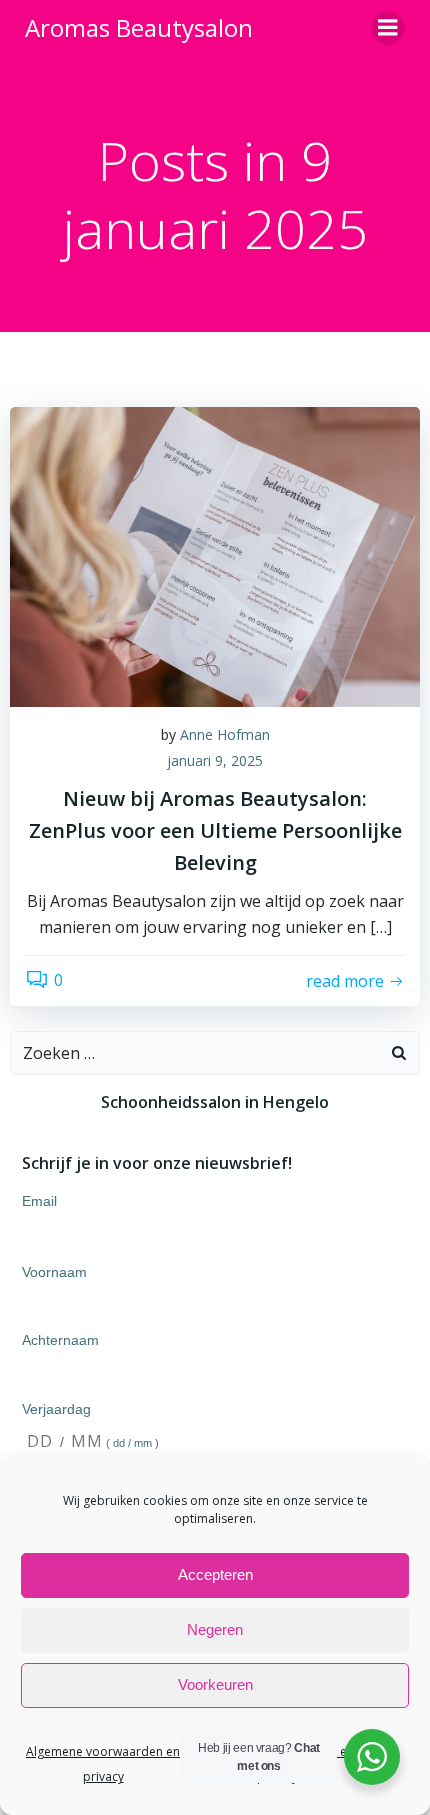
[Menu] (388, 28)
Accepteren (215, 1574)
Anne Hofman (225, 734)
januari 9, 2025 (215, 760)
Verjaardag (56, 1409)
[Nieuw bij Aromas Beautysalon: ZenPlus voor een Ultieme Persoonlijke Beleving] (215, 555)
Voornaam (54, 1272)
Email (39, 1201)
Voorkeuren (215, 1684)
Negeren (215, 1629)
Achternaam (60, 1340)
